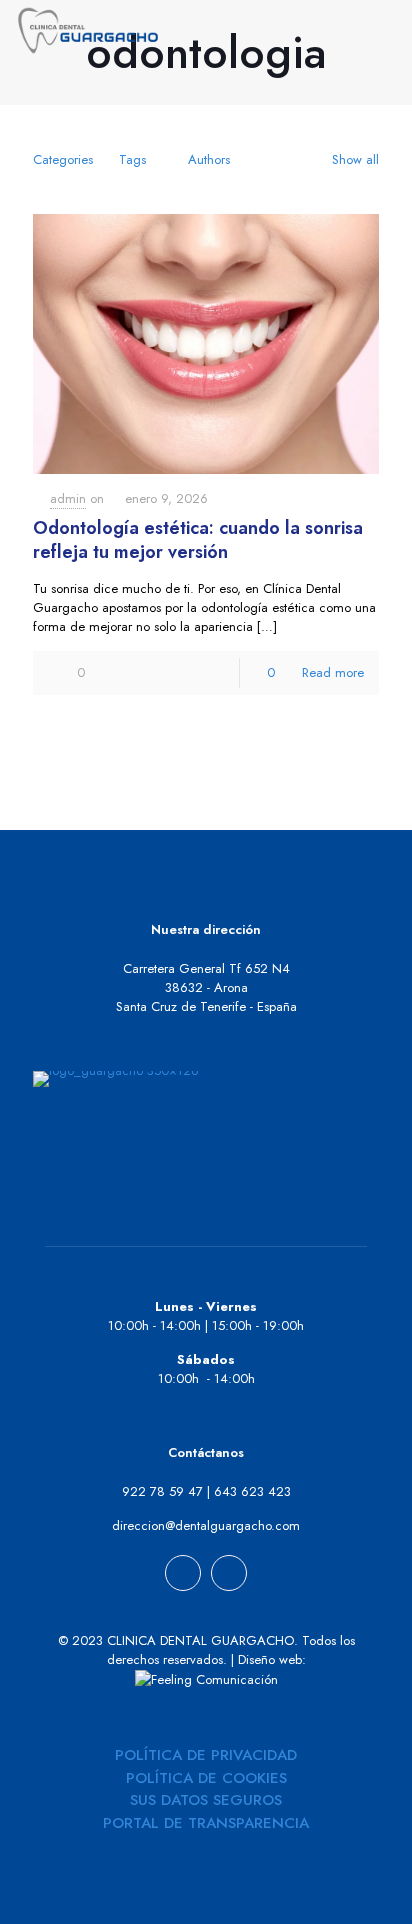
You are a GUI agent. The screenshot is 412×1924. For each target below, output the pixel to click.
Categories (63, 159)
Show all (355, 159)
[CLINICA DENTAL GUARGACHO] (88, 30)
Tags (132, 159)
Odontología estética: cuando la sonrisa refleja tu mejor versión (198, 540)
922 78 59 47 (162, 1491)
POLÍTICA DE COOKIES (206, 1778)
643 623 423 (252, 1491)
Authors (209, 159)
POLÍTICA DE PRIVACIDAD (206, 1755)
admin (68, 498)
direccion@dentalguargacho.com (206, 1525)
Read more (333, 672)
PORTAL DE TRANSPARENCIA (206, 1823)
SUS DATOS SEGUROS (206, 1800)
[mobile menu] (385, 30)
